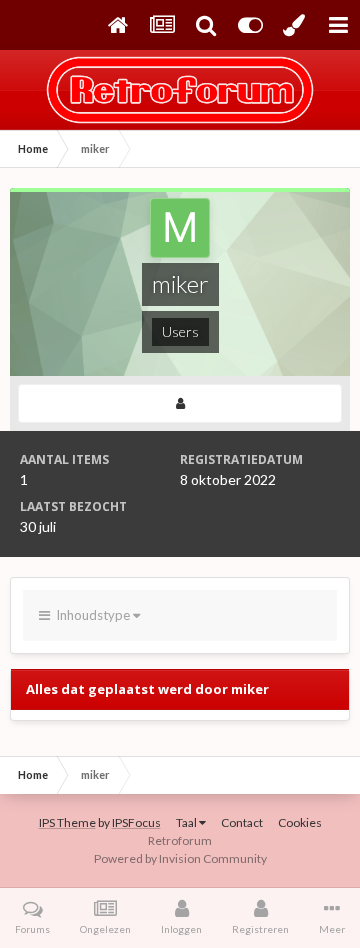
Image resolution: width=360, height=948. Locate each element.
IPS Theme (67, 822)
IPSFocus (136, 822)
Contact (242, 822)
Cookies (300, 822)
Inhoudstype (91, 615)
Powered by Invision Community (180, 858)
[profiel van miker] (180, 403)
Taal (187, 822)
